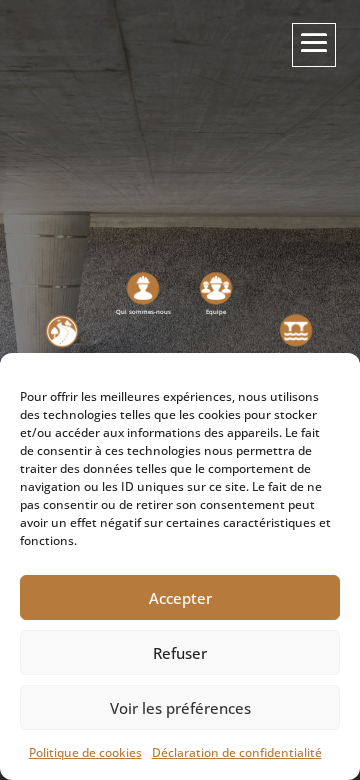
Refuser (180, 653)
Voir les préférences (180, 708)
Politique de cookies (85, 752)
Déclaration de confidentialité (237, 752)
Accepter (180, 598)
